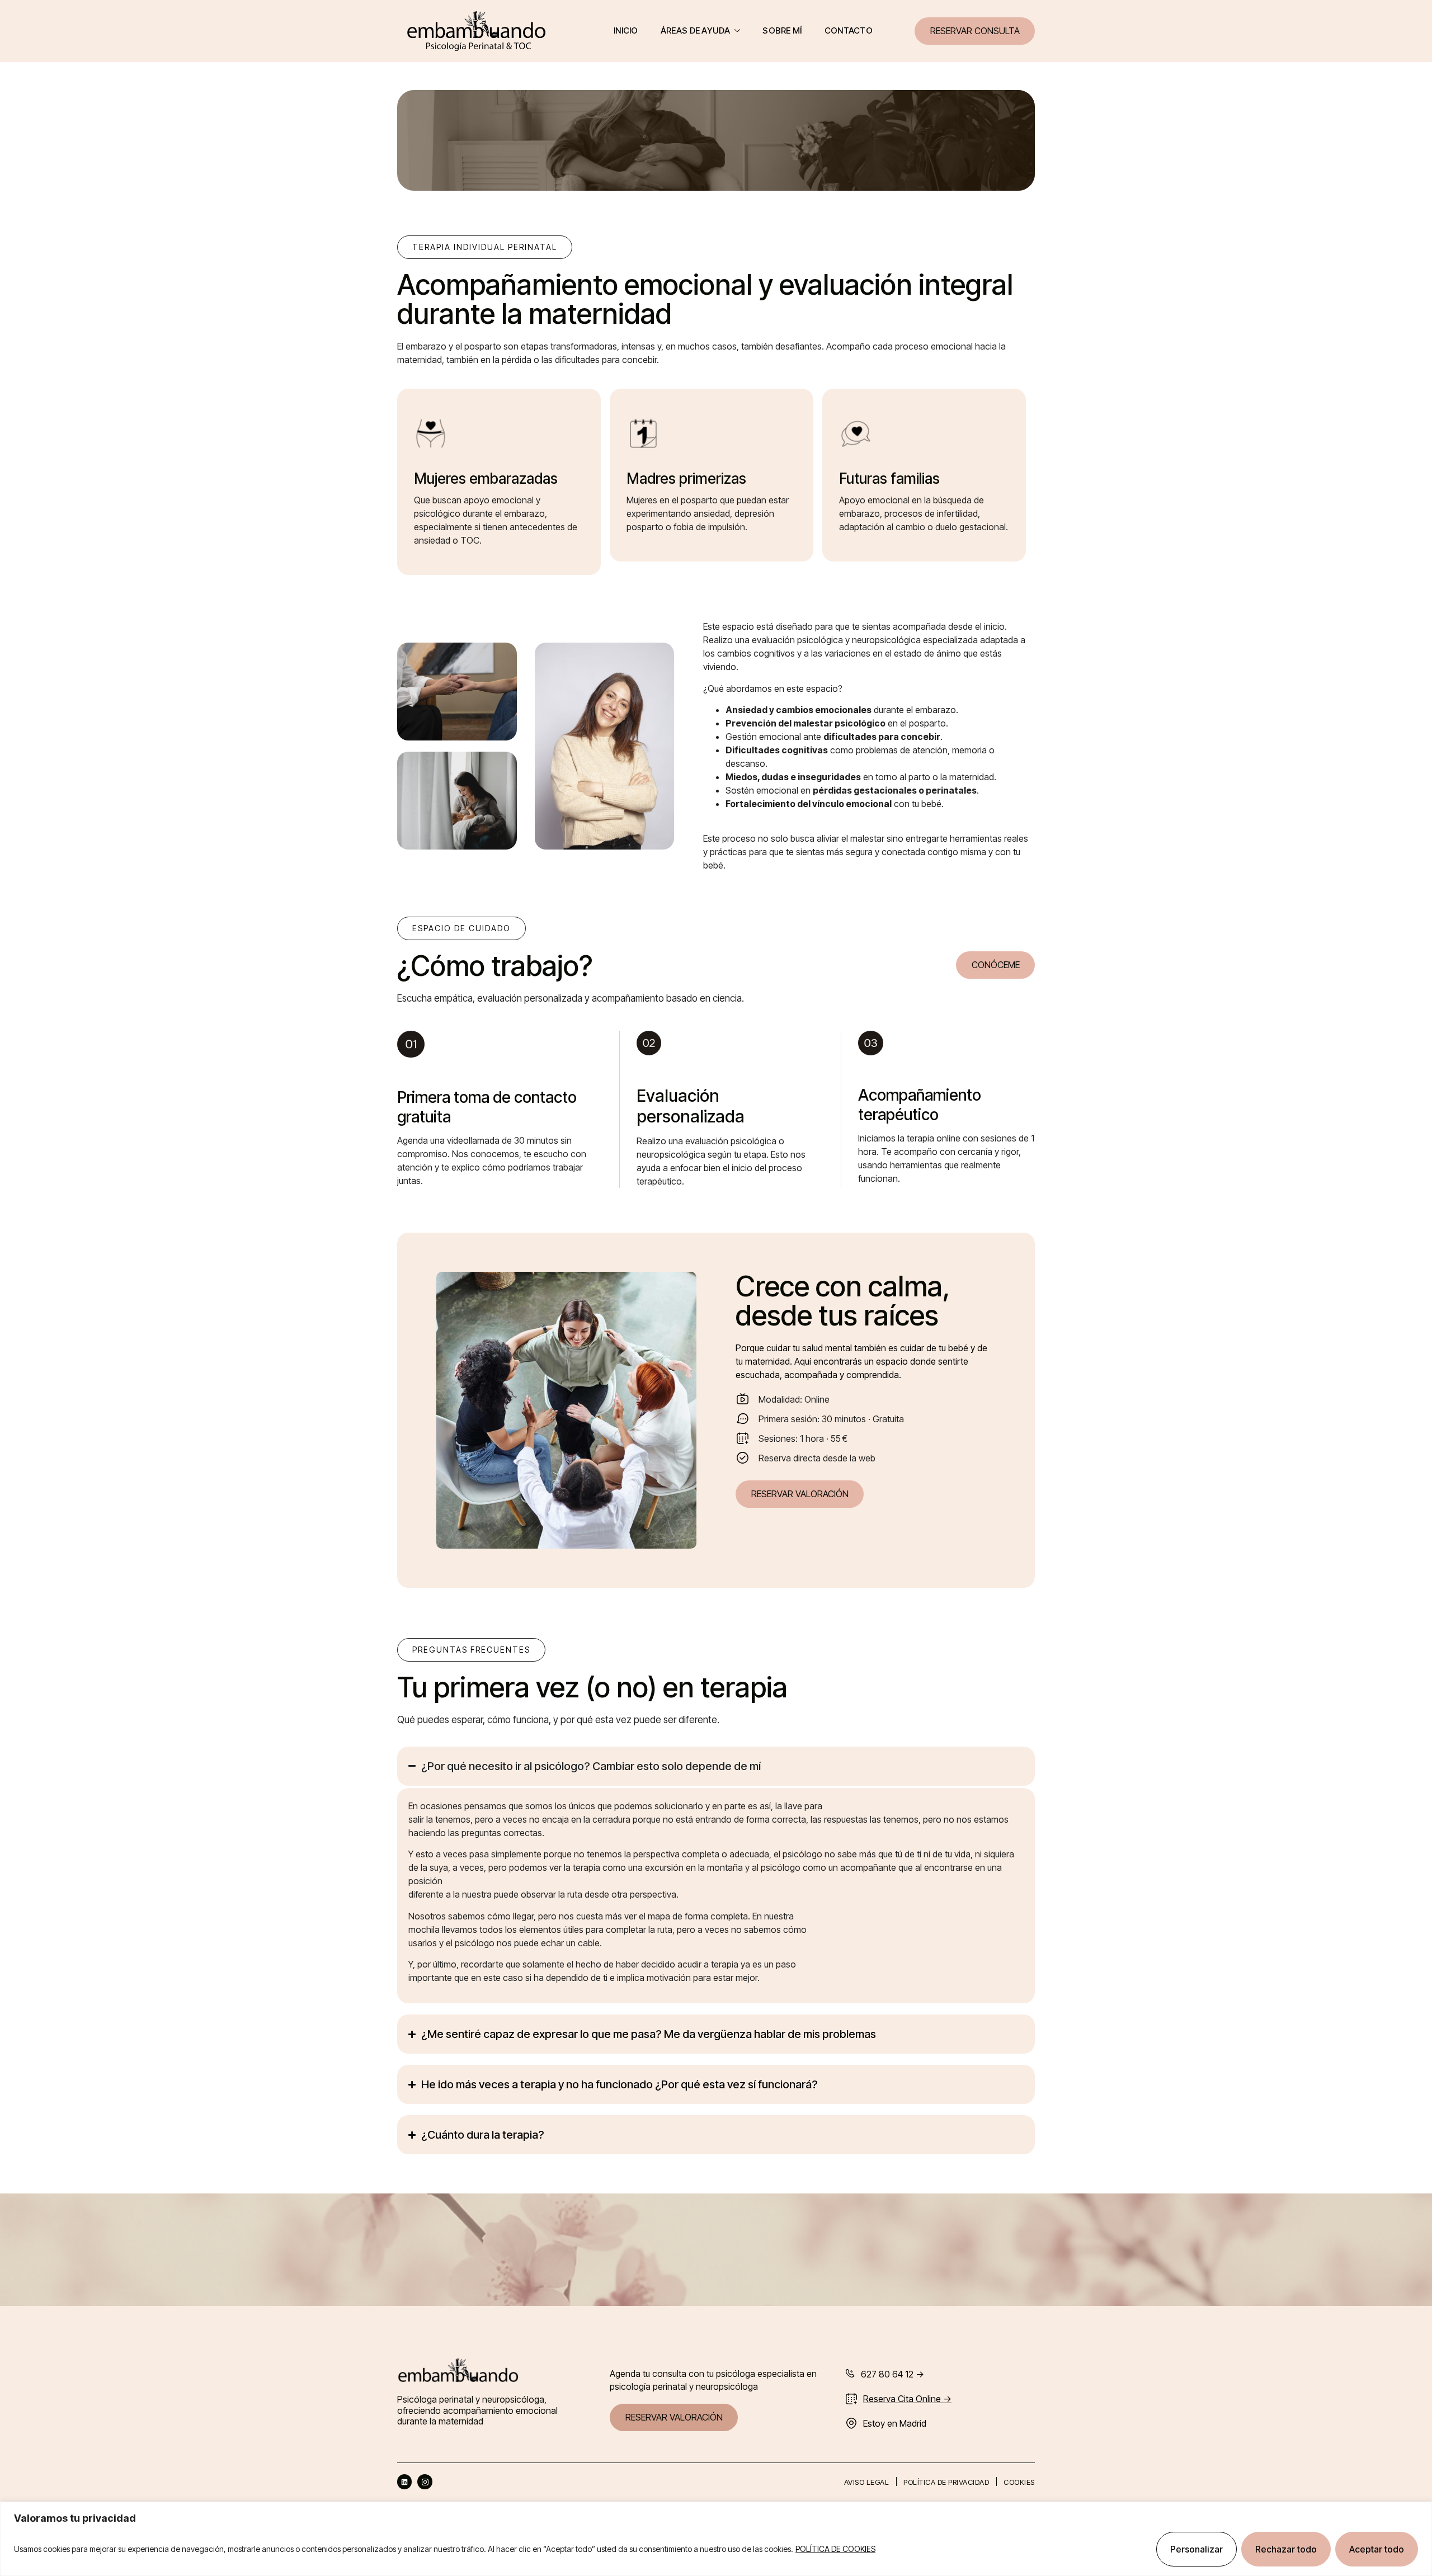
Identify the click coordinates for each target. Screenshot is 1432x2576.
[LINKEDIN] (404, 2481)
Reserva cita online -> (907, 2399)
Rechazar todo (1286, 2549)
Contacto (849, 30)
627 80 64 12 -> (892, 2374)
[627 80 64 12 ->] (850, 2373)
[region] (716, 2539)
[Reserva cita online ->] (851, 2399)
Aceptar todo (1377, 2549)
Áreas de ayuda (695, 30)
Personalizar (1197, 2549)
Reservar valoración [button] (800, 1494)
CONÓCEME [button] (996, 965)
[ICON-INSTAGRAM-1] (425, 2481)
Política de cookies (835, 2549)
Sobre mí (782, 30)
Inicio (626, 30)
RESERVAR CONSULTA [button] (975, 31)
